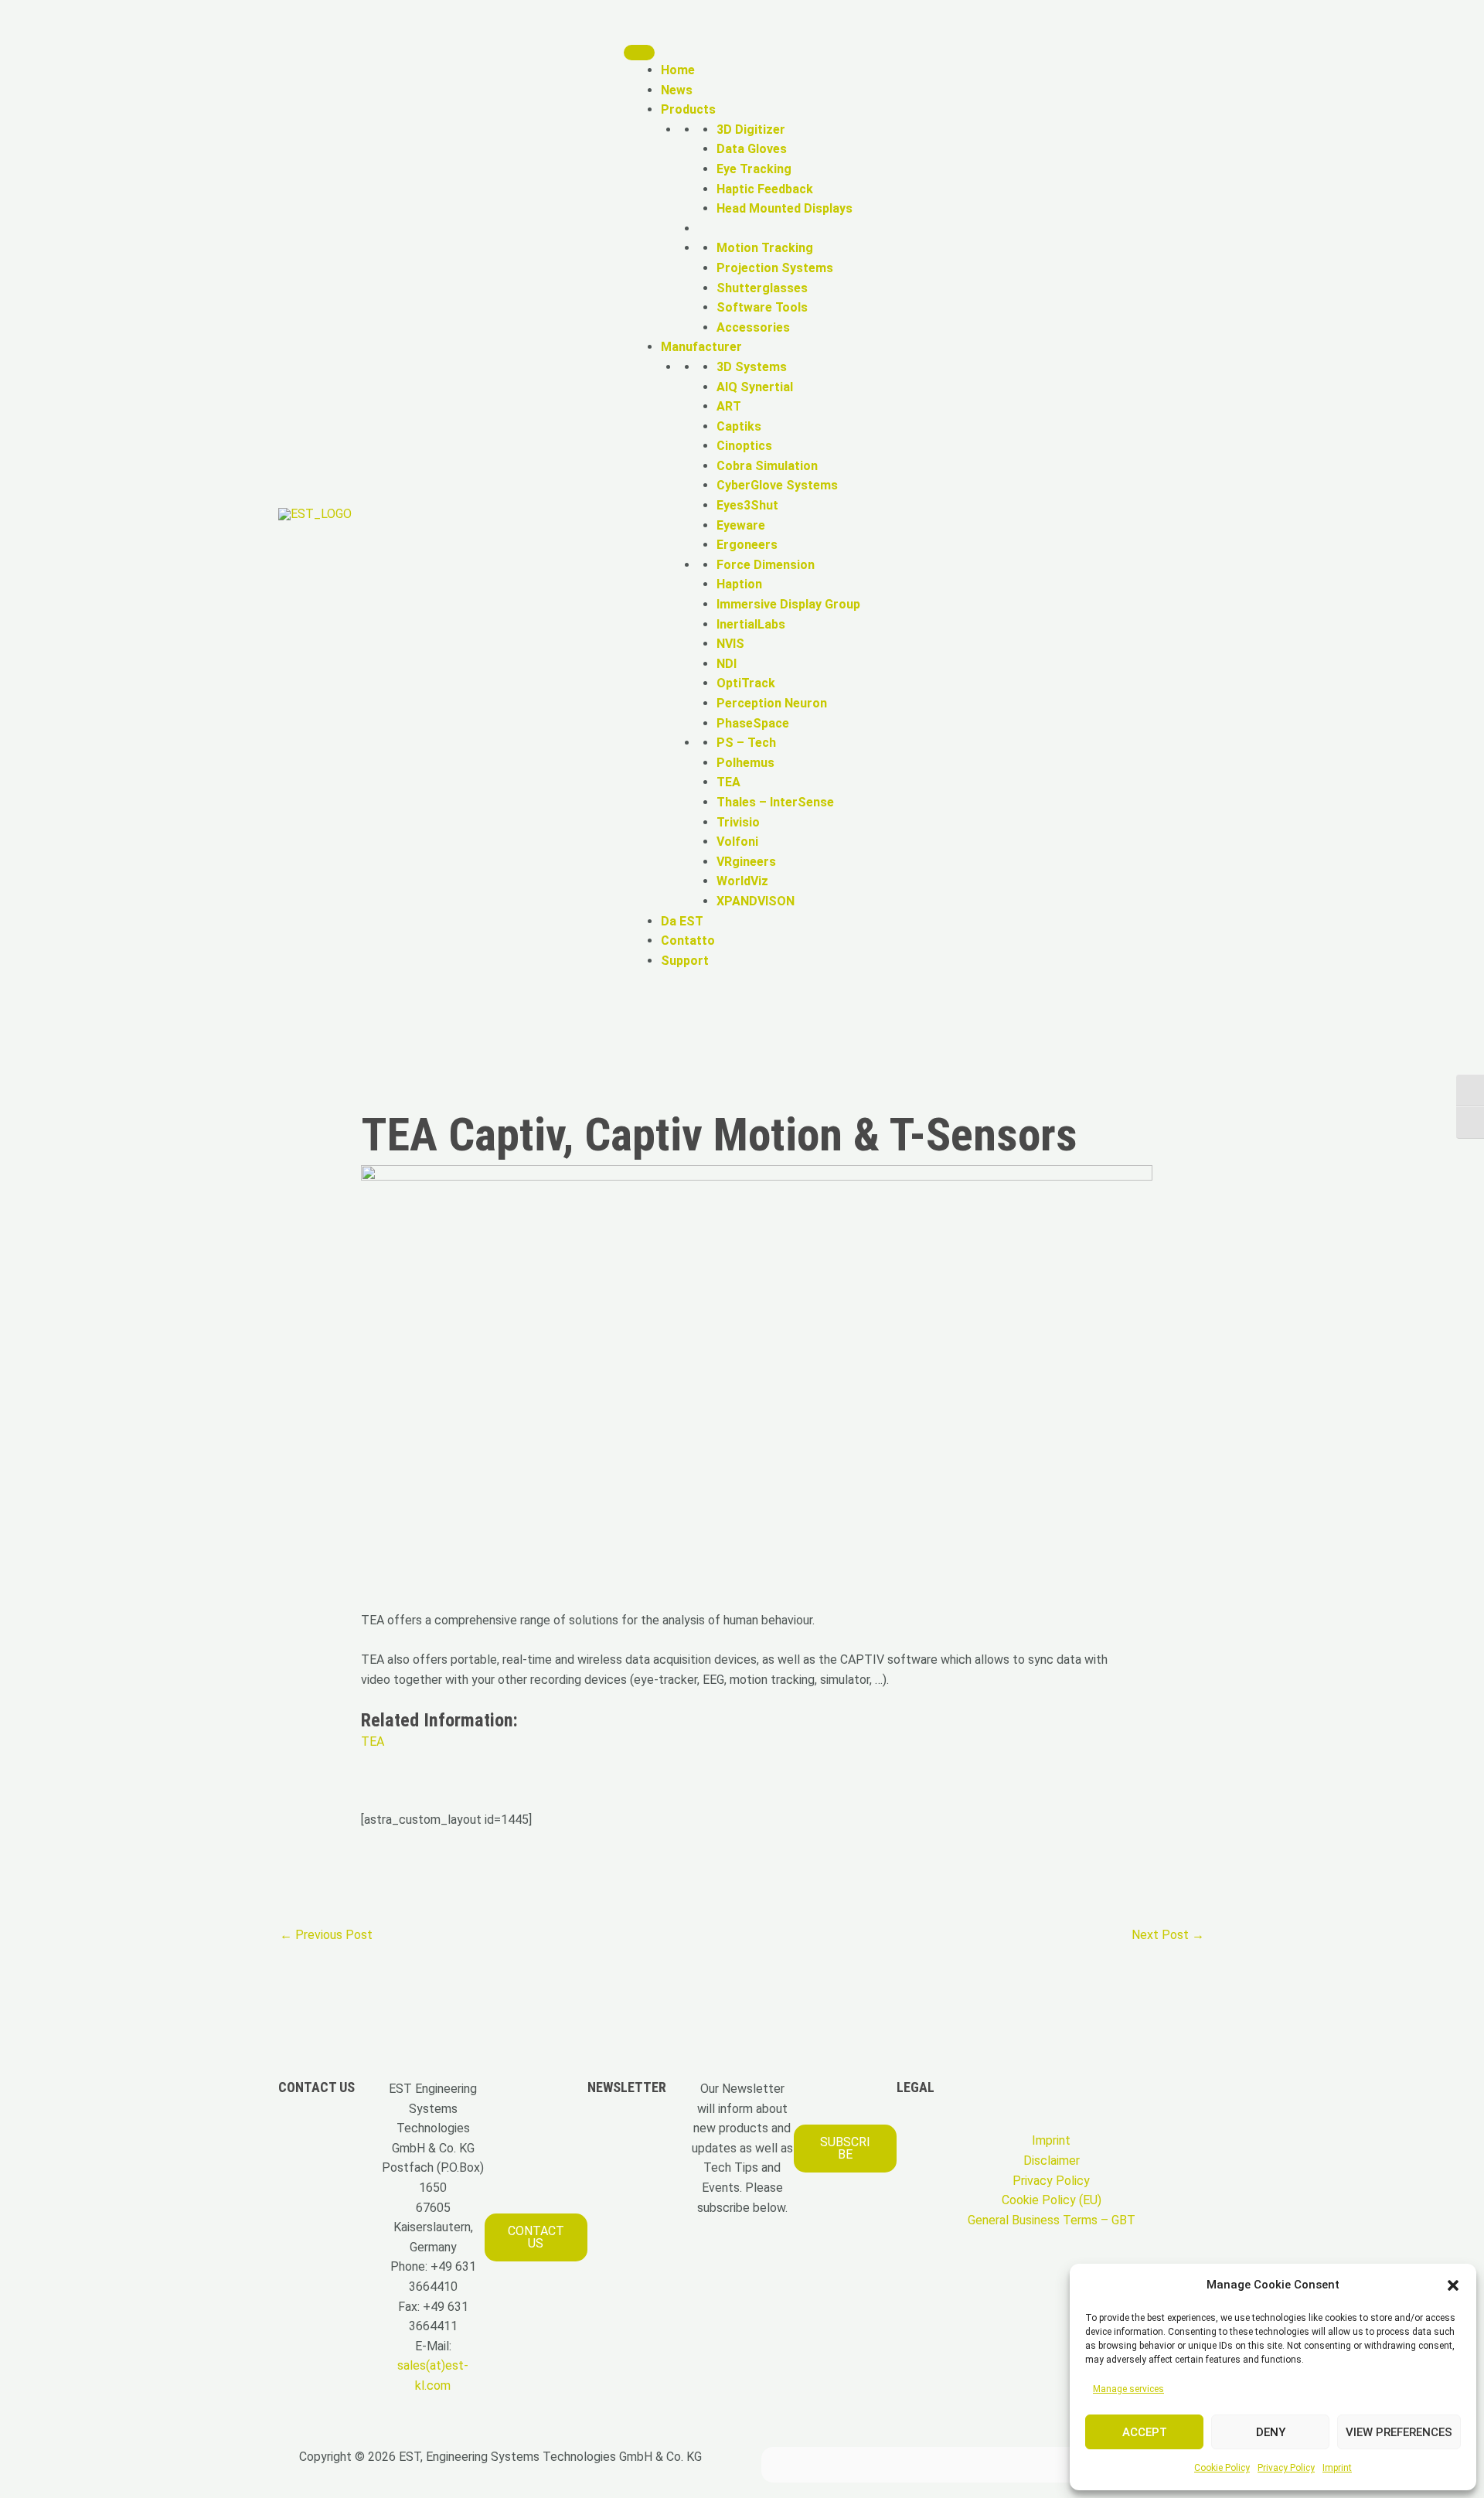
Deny (1271, 2432)
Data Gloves (752, 149)
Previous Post (326, 1935)
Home (678, 70)
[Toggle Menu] (639, 53)
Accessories (753, 327)
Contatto (688, 941)
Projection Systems (775, 268)
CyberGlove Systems (777, 485)
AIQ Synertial (755, 387)
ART (729, 406)
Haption (739, 584)
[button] (1453, 2285)
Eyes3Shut (747, 505)
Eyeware (741, 525)
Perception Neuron (772, 703)
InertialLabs (751, 624)
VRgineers (746, 862)
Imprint (1337, 2468)
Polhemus (745, 763)
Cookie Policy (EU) (1052, 2200)
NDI (727, 664)
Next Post (1168, 1935)
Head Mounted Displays (785, 208)
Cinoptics (744, 446)
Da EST (682, 921)
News (677, 90)
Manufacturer (701, 347)
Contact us (536, 2237)
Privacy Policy (1286, 2468)
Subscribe (845, 2148)
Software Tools (762, 307)
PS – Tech (746, 743)
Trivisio (738, 822)
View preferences (1399, 2432)
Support (685, 961)
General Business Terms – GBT (1052, 2220)
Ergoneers (747, 545)
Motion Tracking (765, 248)
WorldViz (742, 881)
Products (688, 109)
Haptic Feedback (765, 189)
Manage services (1128, 2389)
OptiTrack (746, 683)
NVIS (730, 644)
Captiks (739, 426)
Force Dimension (766, 565)
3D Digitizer (751, 130)
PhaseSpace (753, 723)
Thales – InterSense (775, 802)
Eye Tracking (754, 169)
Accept (1145, 2432)
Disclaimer (1052, 2161)
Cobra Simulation (767, 466)
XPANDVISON (756, 901)
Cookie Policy (1222, 2468)
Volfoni (737, 842)
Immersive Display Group (788, 604)
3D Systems (752, 367)
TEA (728, 782)
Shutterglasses (762, 288)
